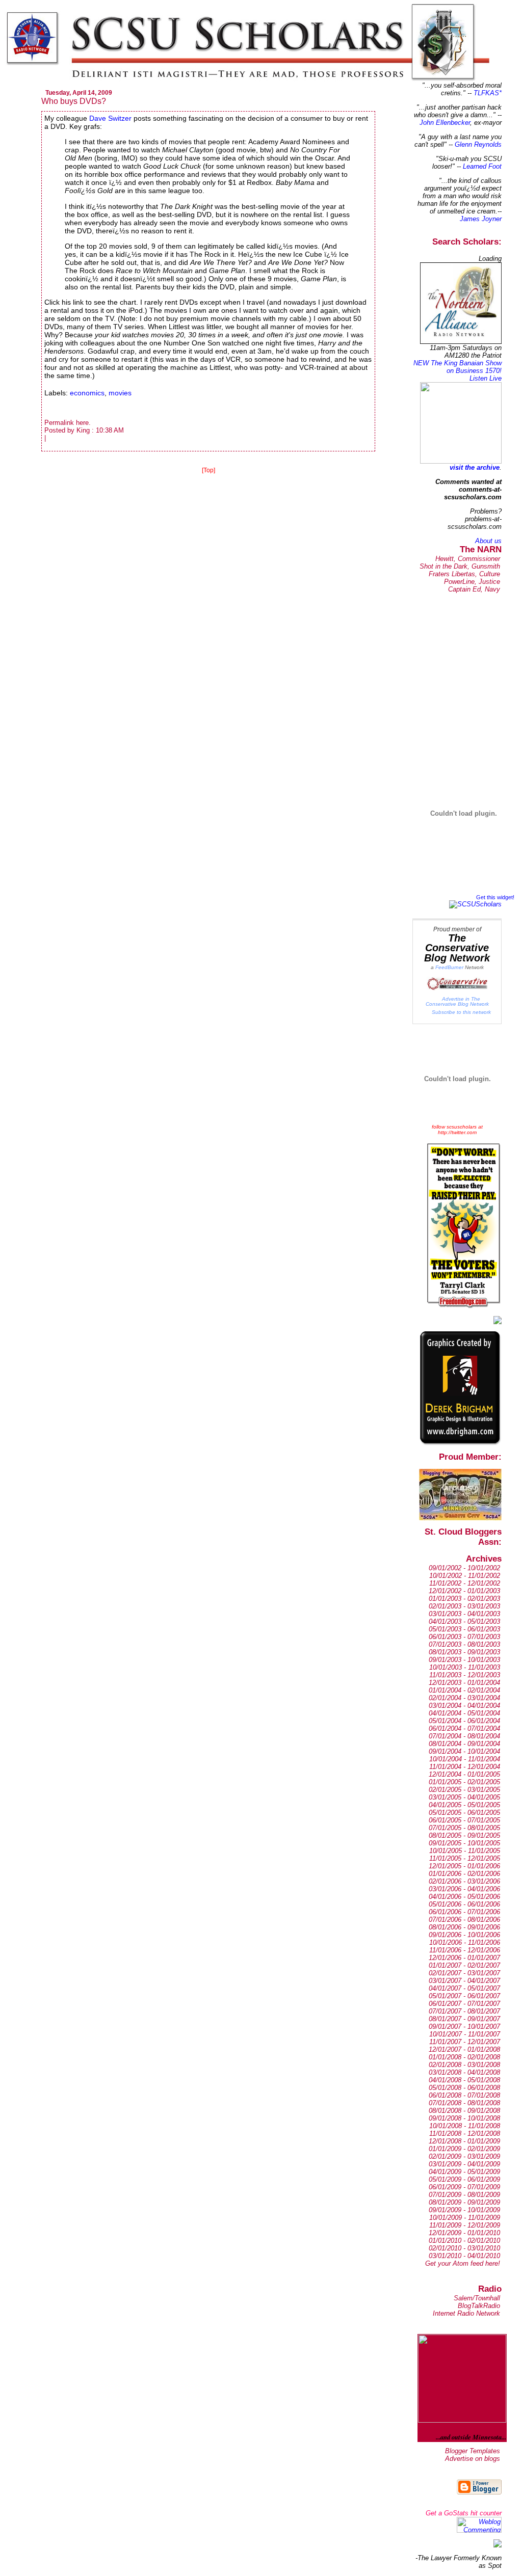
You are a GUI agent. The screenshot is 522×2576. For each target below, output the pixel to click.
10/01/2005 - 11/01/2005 (465, 1851)
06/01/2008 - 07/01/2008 (464, 2095)
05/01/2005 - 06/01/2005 (464, 1813)
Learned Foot (482, 166)
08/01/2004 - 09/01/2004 (464, 1744)
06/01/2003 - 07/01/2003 (464, 1637)
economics (87, 393)
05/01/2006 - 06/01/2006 (464, 1904)
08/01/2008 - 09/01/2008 (464, 2111)
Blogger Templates (473, 2451)
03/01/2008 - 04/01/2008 (464, 2072)
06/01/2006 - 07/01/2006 (464, 1912)
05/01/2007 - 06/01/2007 (464, 1996)
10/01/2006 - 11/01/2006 (465, 1942)
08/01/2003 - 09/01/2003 (464, 1652)
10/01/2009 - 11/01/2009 (465, 2218)
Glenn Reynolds (478, 144)
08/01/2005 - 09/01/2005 (464, 1835)
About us (488, 541)
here (82, 423)
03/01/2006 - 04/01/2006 (464, 1889)
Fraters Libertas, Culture (464, 574)
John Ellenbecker (445, 123)
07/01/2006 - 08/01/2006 (464, 1920)
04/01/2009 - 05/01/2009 (464, 2172)
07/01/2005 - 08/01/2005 (464, 1828)
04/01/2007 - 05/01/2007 (464, 1988)
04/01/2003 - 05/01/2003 (464, 1621)
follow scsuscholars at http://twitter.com (457, 1130)
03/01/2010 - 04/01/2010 (464, 2256)
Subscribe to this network (461, 1012)
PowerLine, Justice (472, 582)
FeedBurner (449, 967)
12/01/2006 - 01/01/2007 (464, 1958)
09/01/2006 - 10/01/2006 (464, 1935)
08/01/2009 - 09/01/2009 (464, 2202)
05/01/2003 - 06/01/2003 (464, 1629)
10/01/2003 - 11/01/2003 (465, 1667)
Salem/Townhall (477, 2298)
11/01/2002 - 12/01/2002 (465, 1583)
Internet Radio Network (466, 2313)
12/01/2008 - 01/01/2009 (464, 2141)
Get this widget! (495, 897)
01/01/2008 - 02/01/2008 (464, 2057)
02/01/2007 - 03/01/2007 (464, 1973)
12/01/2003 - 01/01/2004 (464, 1683)
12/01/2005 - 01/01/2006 (464, 1866)
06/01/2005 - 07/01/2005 (464, 1820)
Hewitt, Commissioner (468, 559)
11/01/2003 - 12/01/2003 (465, 1675)
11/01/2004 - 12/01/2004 (465, 1767)
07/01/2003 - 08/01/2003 (464, 1644)
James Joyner (481, 219)
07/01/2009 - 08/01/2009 (464, 2195)
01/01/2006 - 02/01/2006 (464, 1874)
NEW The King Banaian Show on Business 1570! (458, 367)
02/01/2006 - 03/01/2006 (464, 1881)
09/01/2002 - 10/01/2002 (464, 1568)
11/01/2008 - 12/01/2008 (465, 2134)
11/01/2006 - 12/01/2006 (465, 1950)
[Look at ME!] (498, 2545)
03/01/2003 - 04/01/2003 (464, 1614)
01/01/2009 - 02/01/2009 (464, 2149)
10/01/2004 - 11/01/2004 (465, 1759)
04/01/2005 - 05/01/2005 (464, 1805)
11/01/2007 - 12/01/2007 (465, 2042)
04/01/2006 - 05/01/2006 (464, 1897)
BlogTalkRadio (479, 2306)
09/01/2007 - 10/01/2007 (464, 2027)
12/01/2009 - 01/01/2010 (464, 2233)
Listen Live (486, 378)
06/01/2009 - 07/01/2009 (464, 2187)
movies (120, 393)
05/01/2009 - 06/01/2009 (464, 2179)
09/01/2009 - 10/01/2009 (464, 2210)
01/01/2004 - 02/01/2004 (464, 1690)
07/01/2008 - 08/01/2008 (464, 2103)
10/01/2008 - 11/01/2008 (465, 2126)
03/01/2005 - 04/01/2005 (464, 1797)
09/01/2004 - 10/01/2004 (464, 1751)
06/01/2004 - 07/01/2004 (464, 1728)
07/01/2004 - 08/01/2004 (464, 1736)
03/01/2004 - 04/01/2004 (464, 1706)
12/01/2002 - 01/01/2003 (464, 1591)
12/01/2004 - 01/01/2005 (464, 1774)
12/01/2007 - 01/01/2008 (464, 2049)
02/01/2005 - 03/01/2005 (464, 1790)
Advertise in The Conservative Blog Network (457, 1001)
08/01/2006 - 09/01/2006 (464, 1927)
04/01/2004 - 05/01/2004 (464, 1713)
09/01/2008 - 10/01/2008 (464, 2118)
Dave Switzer (110, 118)
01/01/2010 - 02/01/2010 (464, 2240)
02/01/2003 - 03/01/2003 (464, 1606)
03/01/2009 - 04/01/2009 (464, 2164)
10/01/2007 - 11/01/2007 (465, 2034)
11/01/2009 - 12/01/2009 (465, 2225)
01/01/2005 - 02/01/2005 (464, 1782)
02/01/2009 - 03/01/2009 (464, 2156)
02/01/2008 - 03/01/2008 (464, 2065)
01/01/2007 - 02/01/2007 (464, 1965)
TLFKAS (486, 93)
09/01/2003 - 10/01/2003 (464, 1660)
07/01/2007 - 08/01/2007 (464, 2011)
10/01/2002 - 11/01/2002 (465, 1576)
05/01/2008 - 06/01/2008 (464, 2088)
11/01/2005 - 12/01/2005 (465, 1858)
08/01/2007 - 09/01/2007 (464, 2019)
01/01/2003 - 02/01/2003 (464, 1599)
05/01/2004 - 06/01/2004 (464, 1721)
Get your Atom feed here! (463, 2263)
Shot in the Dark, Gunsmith (460, 566)
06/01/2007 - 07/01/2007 (464, 2004)
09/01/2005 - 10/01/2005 (464, 1843)
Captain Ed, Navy (474, 589)
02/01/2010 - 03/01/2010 (464, 2248)
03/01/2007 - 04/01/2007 (464, 1981)
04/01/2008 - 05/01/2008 (464, 2080)
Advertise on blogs (473, 2459)
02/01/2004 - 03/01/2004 (464, 1698)
